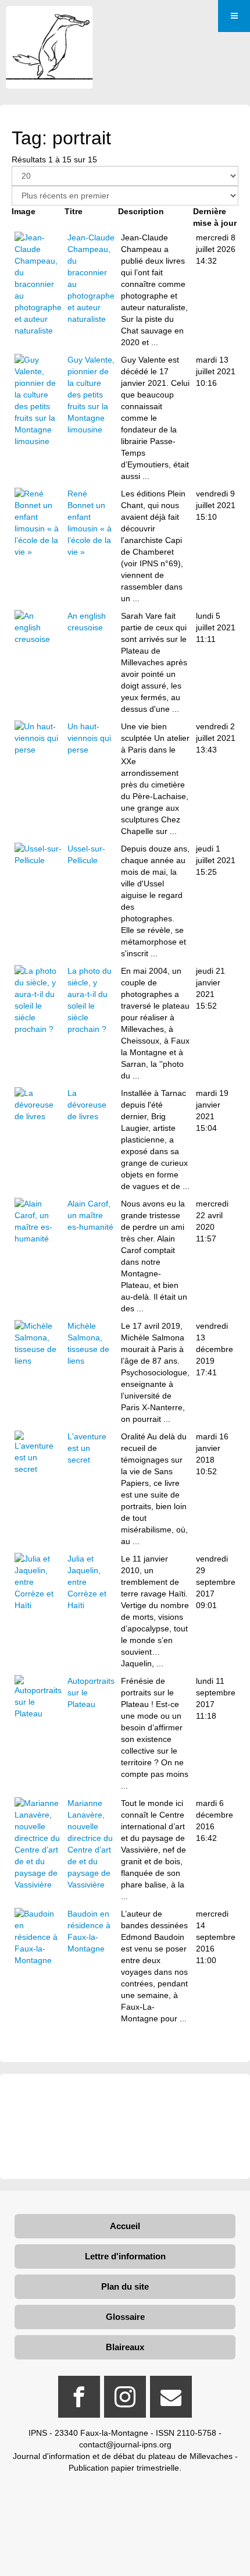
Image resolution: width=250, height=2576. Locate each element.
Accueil (125, 2226)
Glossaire (125, 2317)
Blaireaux (125, 2347)
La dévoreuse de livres (87, 1105)
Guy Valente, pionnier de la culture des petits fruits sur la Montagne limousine (91, 395)
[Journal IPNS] (49, 22)
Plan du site (125, 2286)
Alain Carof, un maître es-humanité (90, 1215)
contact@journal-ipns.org (125, 2444)
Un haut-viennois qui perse (89, 738)
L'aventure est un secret (87, 1448)
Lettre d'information (125, 2256)
